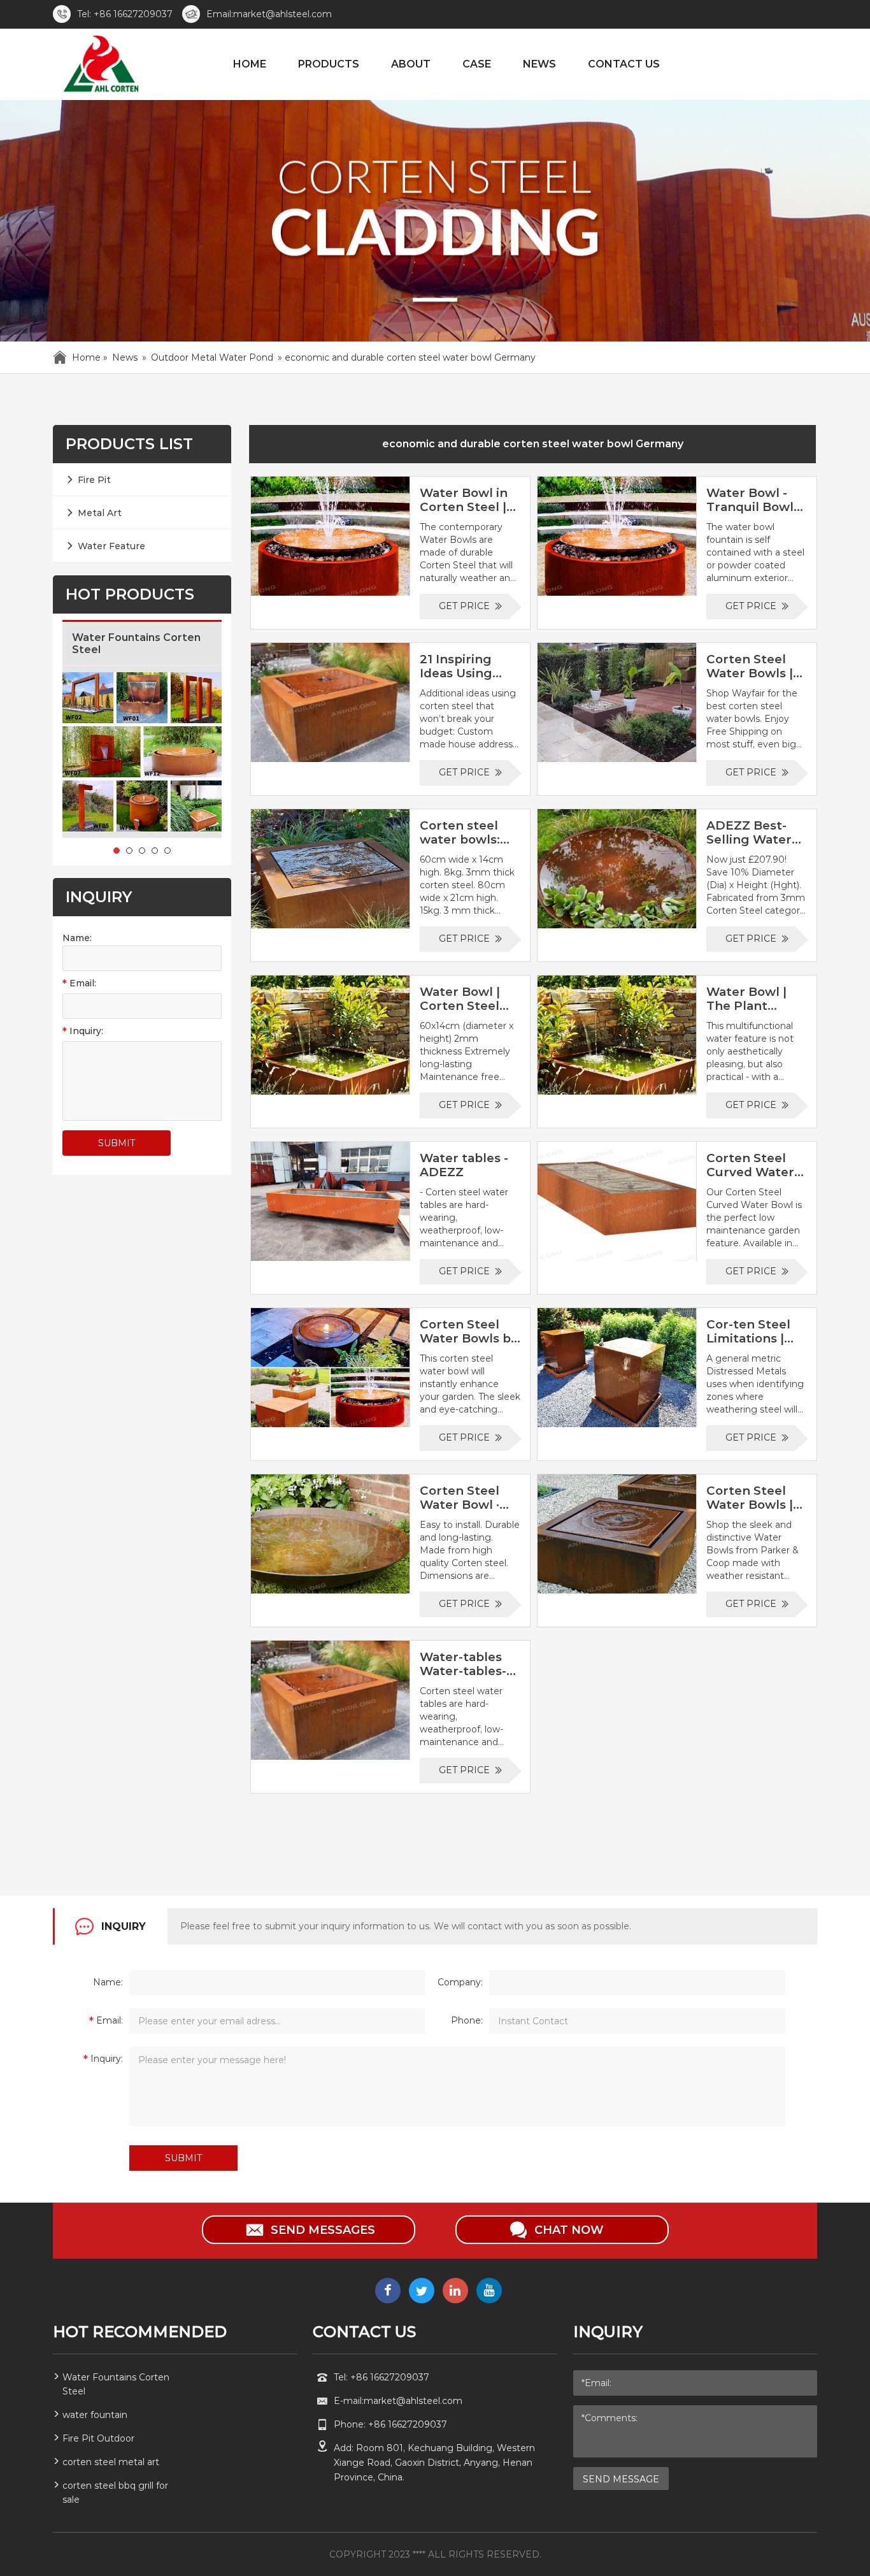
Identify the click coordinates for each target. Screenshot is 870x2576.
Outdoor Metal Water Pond (212, 357)
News (125, 357)
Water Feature (111, 546)
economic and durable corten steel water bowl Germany (533, 444)
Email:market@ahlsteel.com (269, 14)
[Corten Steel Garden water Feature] (100, 66)
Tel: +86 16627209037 (125, 14)
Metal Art (100, 513)
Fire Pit (94, 480)
